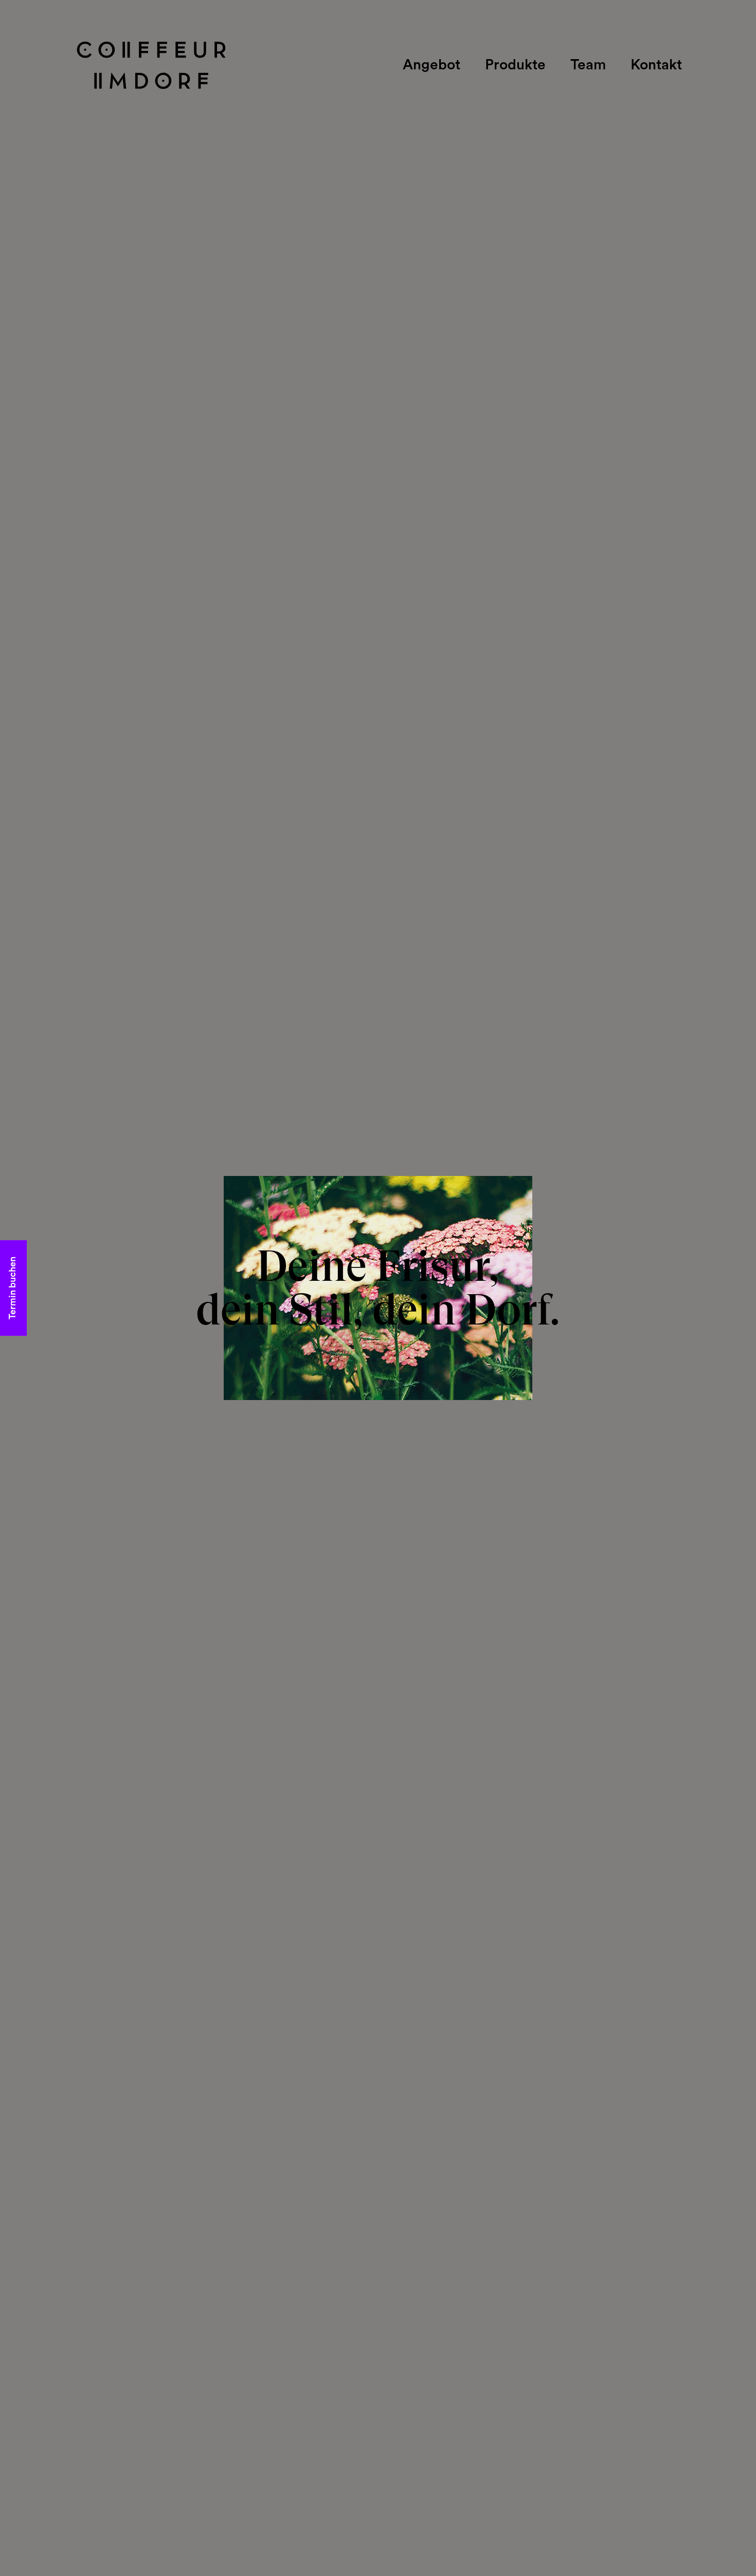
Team (588, 66)
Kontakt (656, 66)
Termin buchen (13, 1288)
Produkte (515, 66)
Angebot (431, 66)
